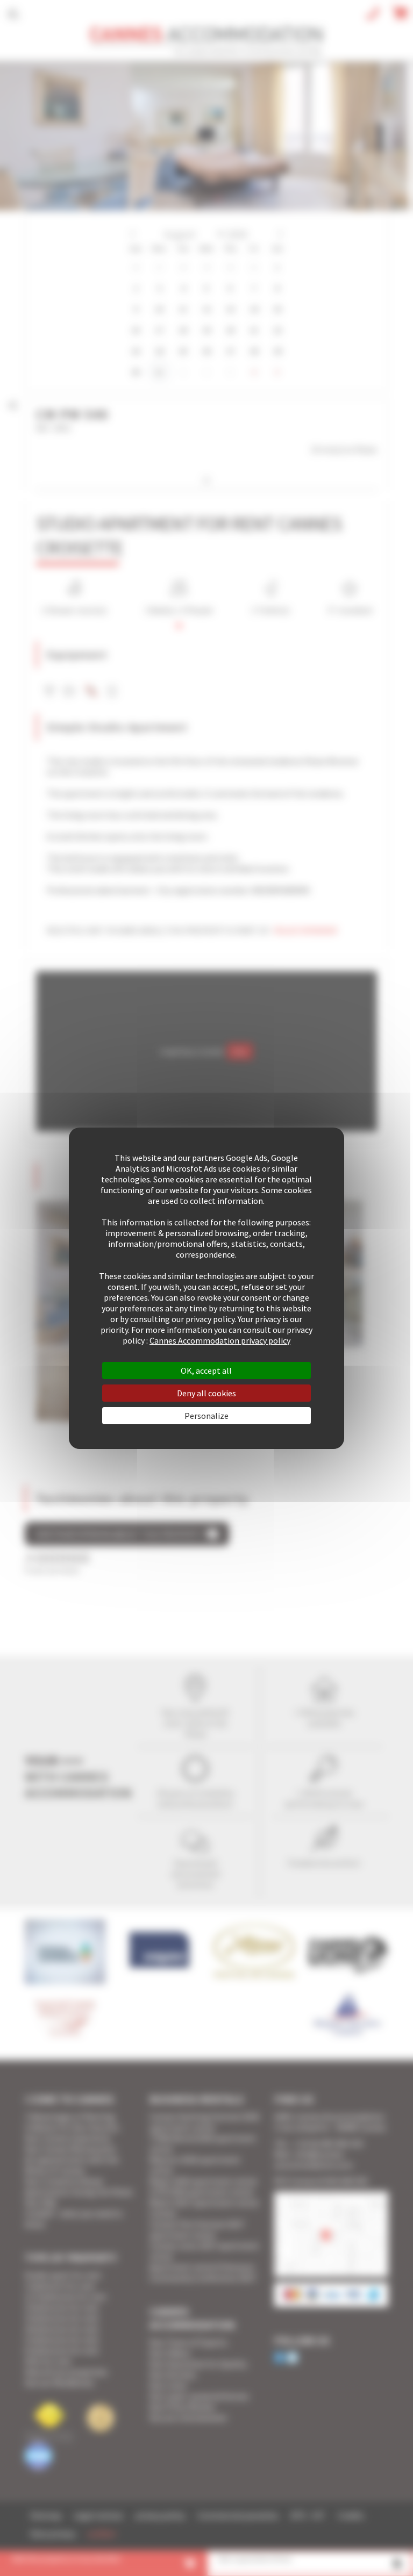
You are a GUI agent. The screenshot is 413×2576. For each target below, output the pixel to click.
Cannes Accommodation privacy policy (220, 1340)
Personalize (206, 1416)
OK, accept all (206, 1370)
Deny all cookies (206, 1393)
